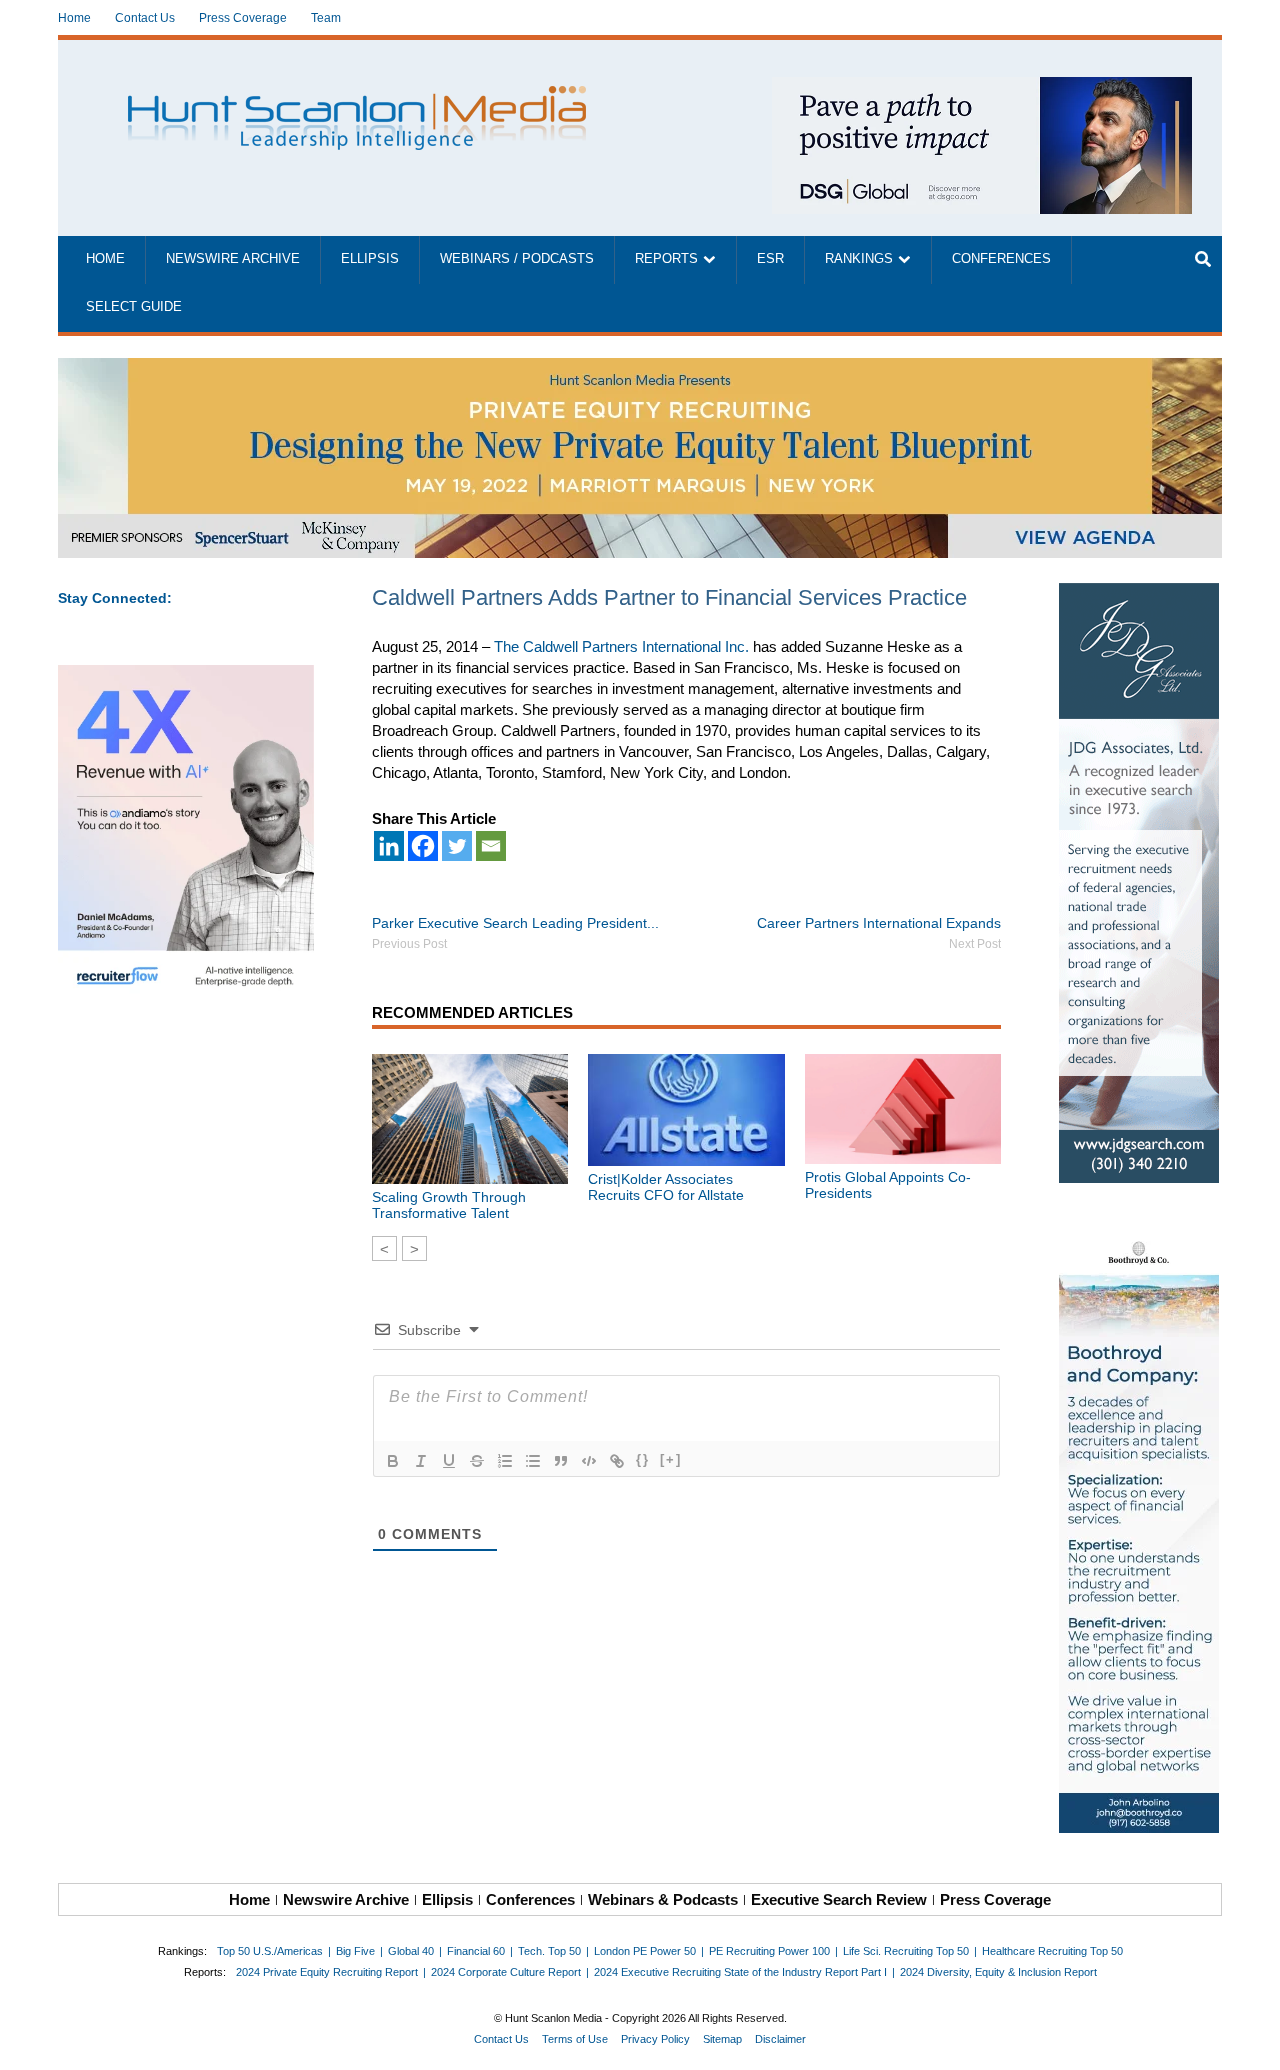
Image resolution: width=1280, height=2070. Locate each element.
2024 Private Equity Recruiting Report (327, 1972)
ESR (770, 259)
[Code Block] (589, 1461)
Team (326, 18)
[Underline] (449, 1461)
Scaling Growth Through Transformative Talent (449, 1205)
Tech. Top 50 (549, 1951)
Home (74, 18)
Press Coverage (243, 18)
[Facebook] (423, 846)
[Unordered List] (533, 1461)
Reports (666, 259)
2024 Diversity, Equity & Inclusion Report (998, 1972)
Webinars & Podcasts (663, 1899)
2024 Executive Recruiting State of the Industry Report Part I (740, 1972)
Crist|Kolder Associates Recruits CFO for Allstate (666, 1187)
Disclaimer (780, 2039)
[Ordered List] (505, 1461)
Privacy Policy (655, 2039)
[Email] (491, 846)
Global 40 (411, 1951)
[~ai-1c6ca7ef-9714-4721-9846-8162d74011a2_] (982, 87)
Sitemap (722, 2039)
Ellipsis (370, 259)
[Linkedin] (389, 846)
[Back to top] (1251, 2041)
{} (643, 1459)
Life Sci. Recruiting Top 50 (906, 1951)
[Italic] (421, 1461)
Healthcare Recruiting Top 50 (1052, 1951)
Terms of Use (575, 2039)
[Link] (617, 1461)
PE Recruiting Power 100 (769, 1951)
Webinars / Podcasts (517, 259)
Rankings (859, 259)
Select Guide (134, 307)
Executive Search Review (839, 1899)
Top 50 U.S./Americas (270, 1951)
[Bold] (393, 1461)
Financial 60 (476, 1951)
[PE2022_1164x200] (640, 368)
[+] (671, 1459)
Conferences (1001, 259)
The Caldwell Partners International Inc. (621, 646)
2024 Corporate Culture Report (506, 1972)
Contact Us (145, 18)
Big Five (355, 1951)
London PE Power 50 (645, 1951)
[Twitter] (457, 846)
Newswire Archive (233, 259)
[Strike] (477, 1461)
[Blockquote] (561, 1461)
